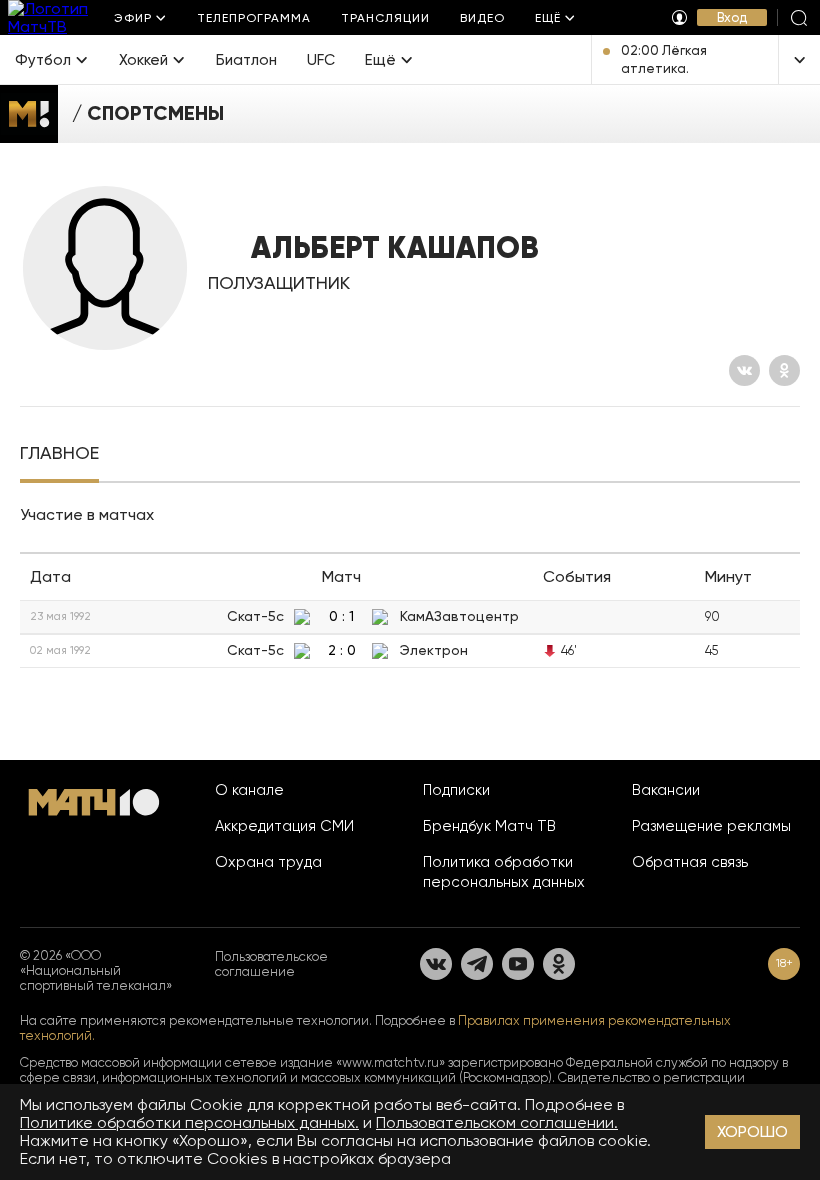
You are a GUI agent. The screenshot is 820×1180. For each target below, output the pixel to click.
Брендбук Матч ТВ (489, 826)
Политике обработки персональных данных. (189, 1122)
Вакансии (666, 790)
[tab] (59, 455)
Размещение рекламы (711, 826)
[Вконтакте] (744, 370)
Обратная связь (690, 862)
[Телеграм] (477, 964)
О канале (249, 790)
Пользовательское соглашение (271, 964)
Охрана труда (268, 862)
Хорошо (752, 1131)
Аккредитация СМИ (284, 826)
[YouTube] (518, 964)
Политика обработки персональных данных (504, 872)
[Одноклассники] (784, 370)
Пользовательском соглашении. (497, 1122)
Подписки (456, 790)
